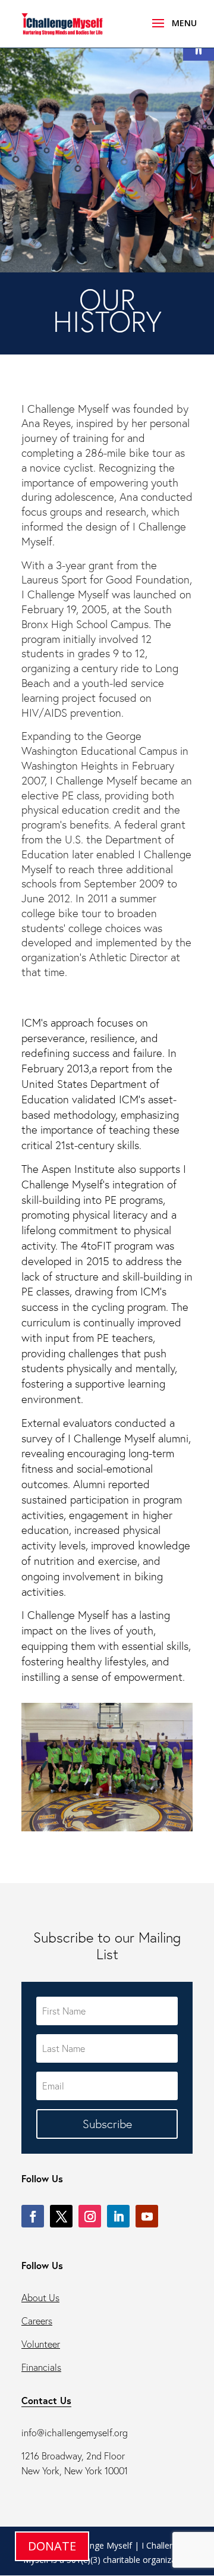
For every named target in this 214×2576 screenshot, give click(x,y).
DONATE (52, 2546)
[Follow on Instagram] (90, 2216)
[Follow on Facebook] (33, 2216)
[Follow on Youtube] (147, 2216)
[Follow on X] (61, 2216)
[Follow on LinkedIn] (118, 2216)
